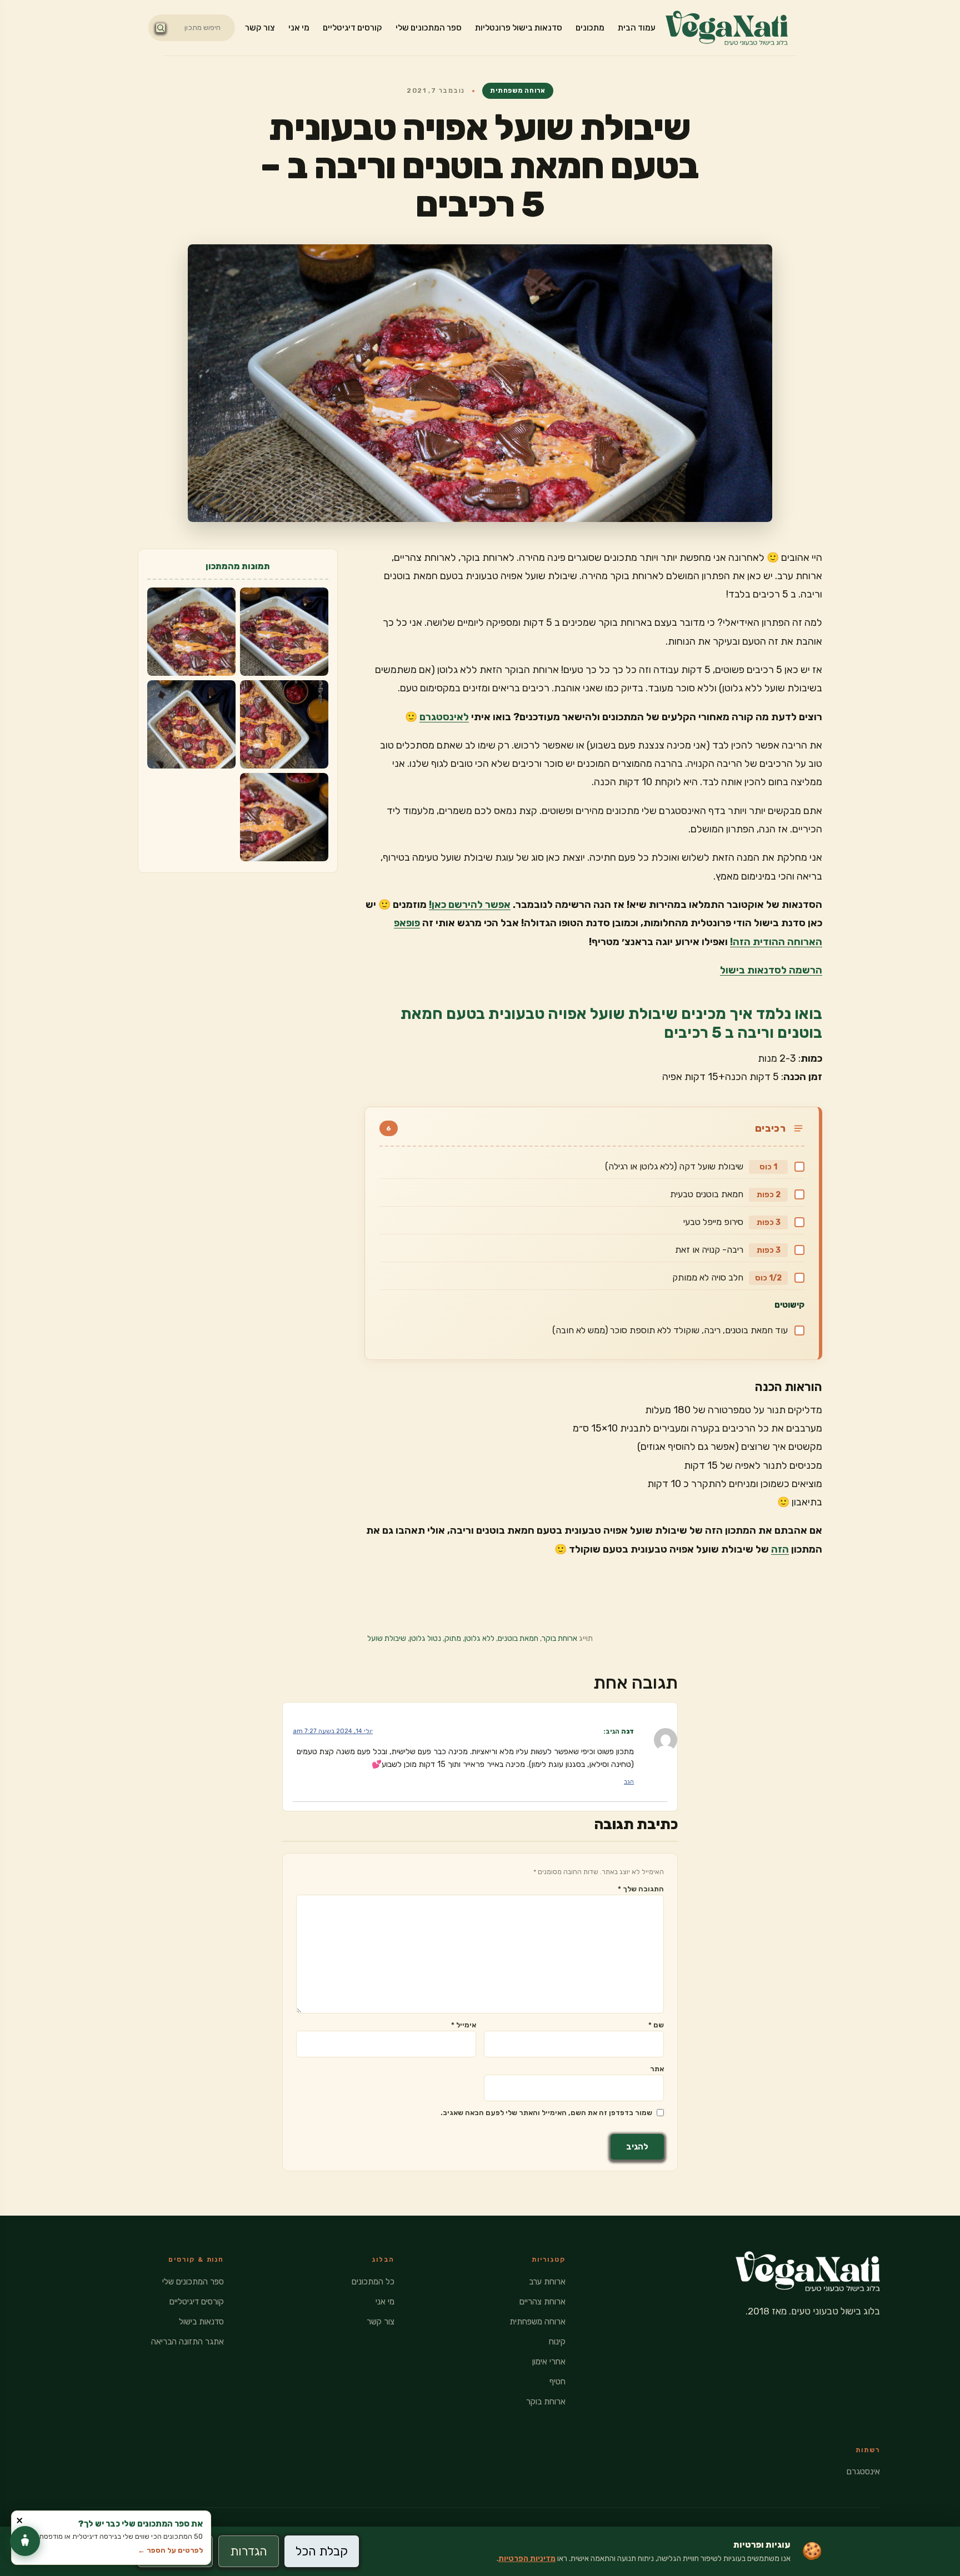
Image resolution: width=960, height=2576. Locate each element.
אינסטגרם (863, 2472)
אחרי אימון (549, 2362)
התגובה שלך (641, 1889)
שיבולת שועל (387, 1638)
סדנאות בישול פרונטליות (519, 28)
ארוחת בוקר (559, 1638)
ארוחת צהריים (542, 2302)
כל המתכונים (373, 2282)
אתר (657, 2069)
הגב (629, 1782)
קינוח (557, 2342)
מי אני (299, 28)
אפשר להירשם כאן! (470, 905)
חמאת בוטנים (518, 1638)
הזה (780, 1549)
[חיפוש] (161, 28)
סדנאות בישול (201, 2322)
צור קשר (260, 28)
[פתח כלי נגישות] (25, 2541)
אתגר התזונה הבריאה (187, 2342)
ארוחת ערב (547, 2282)
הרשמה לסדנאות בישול (771, 970)
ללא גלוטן (479, 1638)
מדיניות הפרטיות (527, 2559)
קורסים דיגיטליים (352, 28)
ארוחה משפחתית (517, 91)
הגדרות (249, 2551)
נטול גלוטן (425, 1638)
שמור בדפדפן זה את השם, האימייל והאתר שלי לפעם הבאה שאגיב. (546, 2113)
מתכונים (590, 28)
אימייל (464, 2025)
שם (656, 2025)
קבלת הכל (322, 2551)
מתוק (453, 1638)
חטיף (557, 2382)
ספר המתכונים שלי (429, 28)
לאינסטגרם (444, 717)
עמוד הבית (637, 28)
